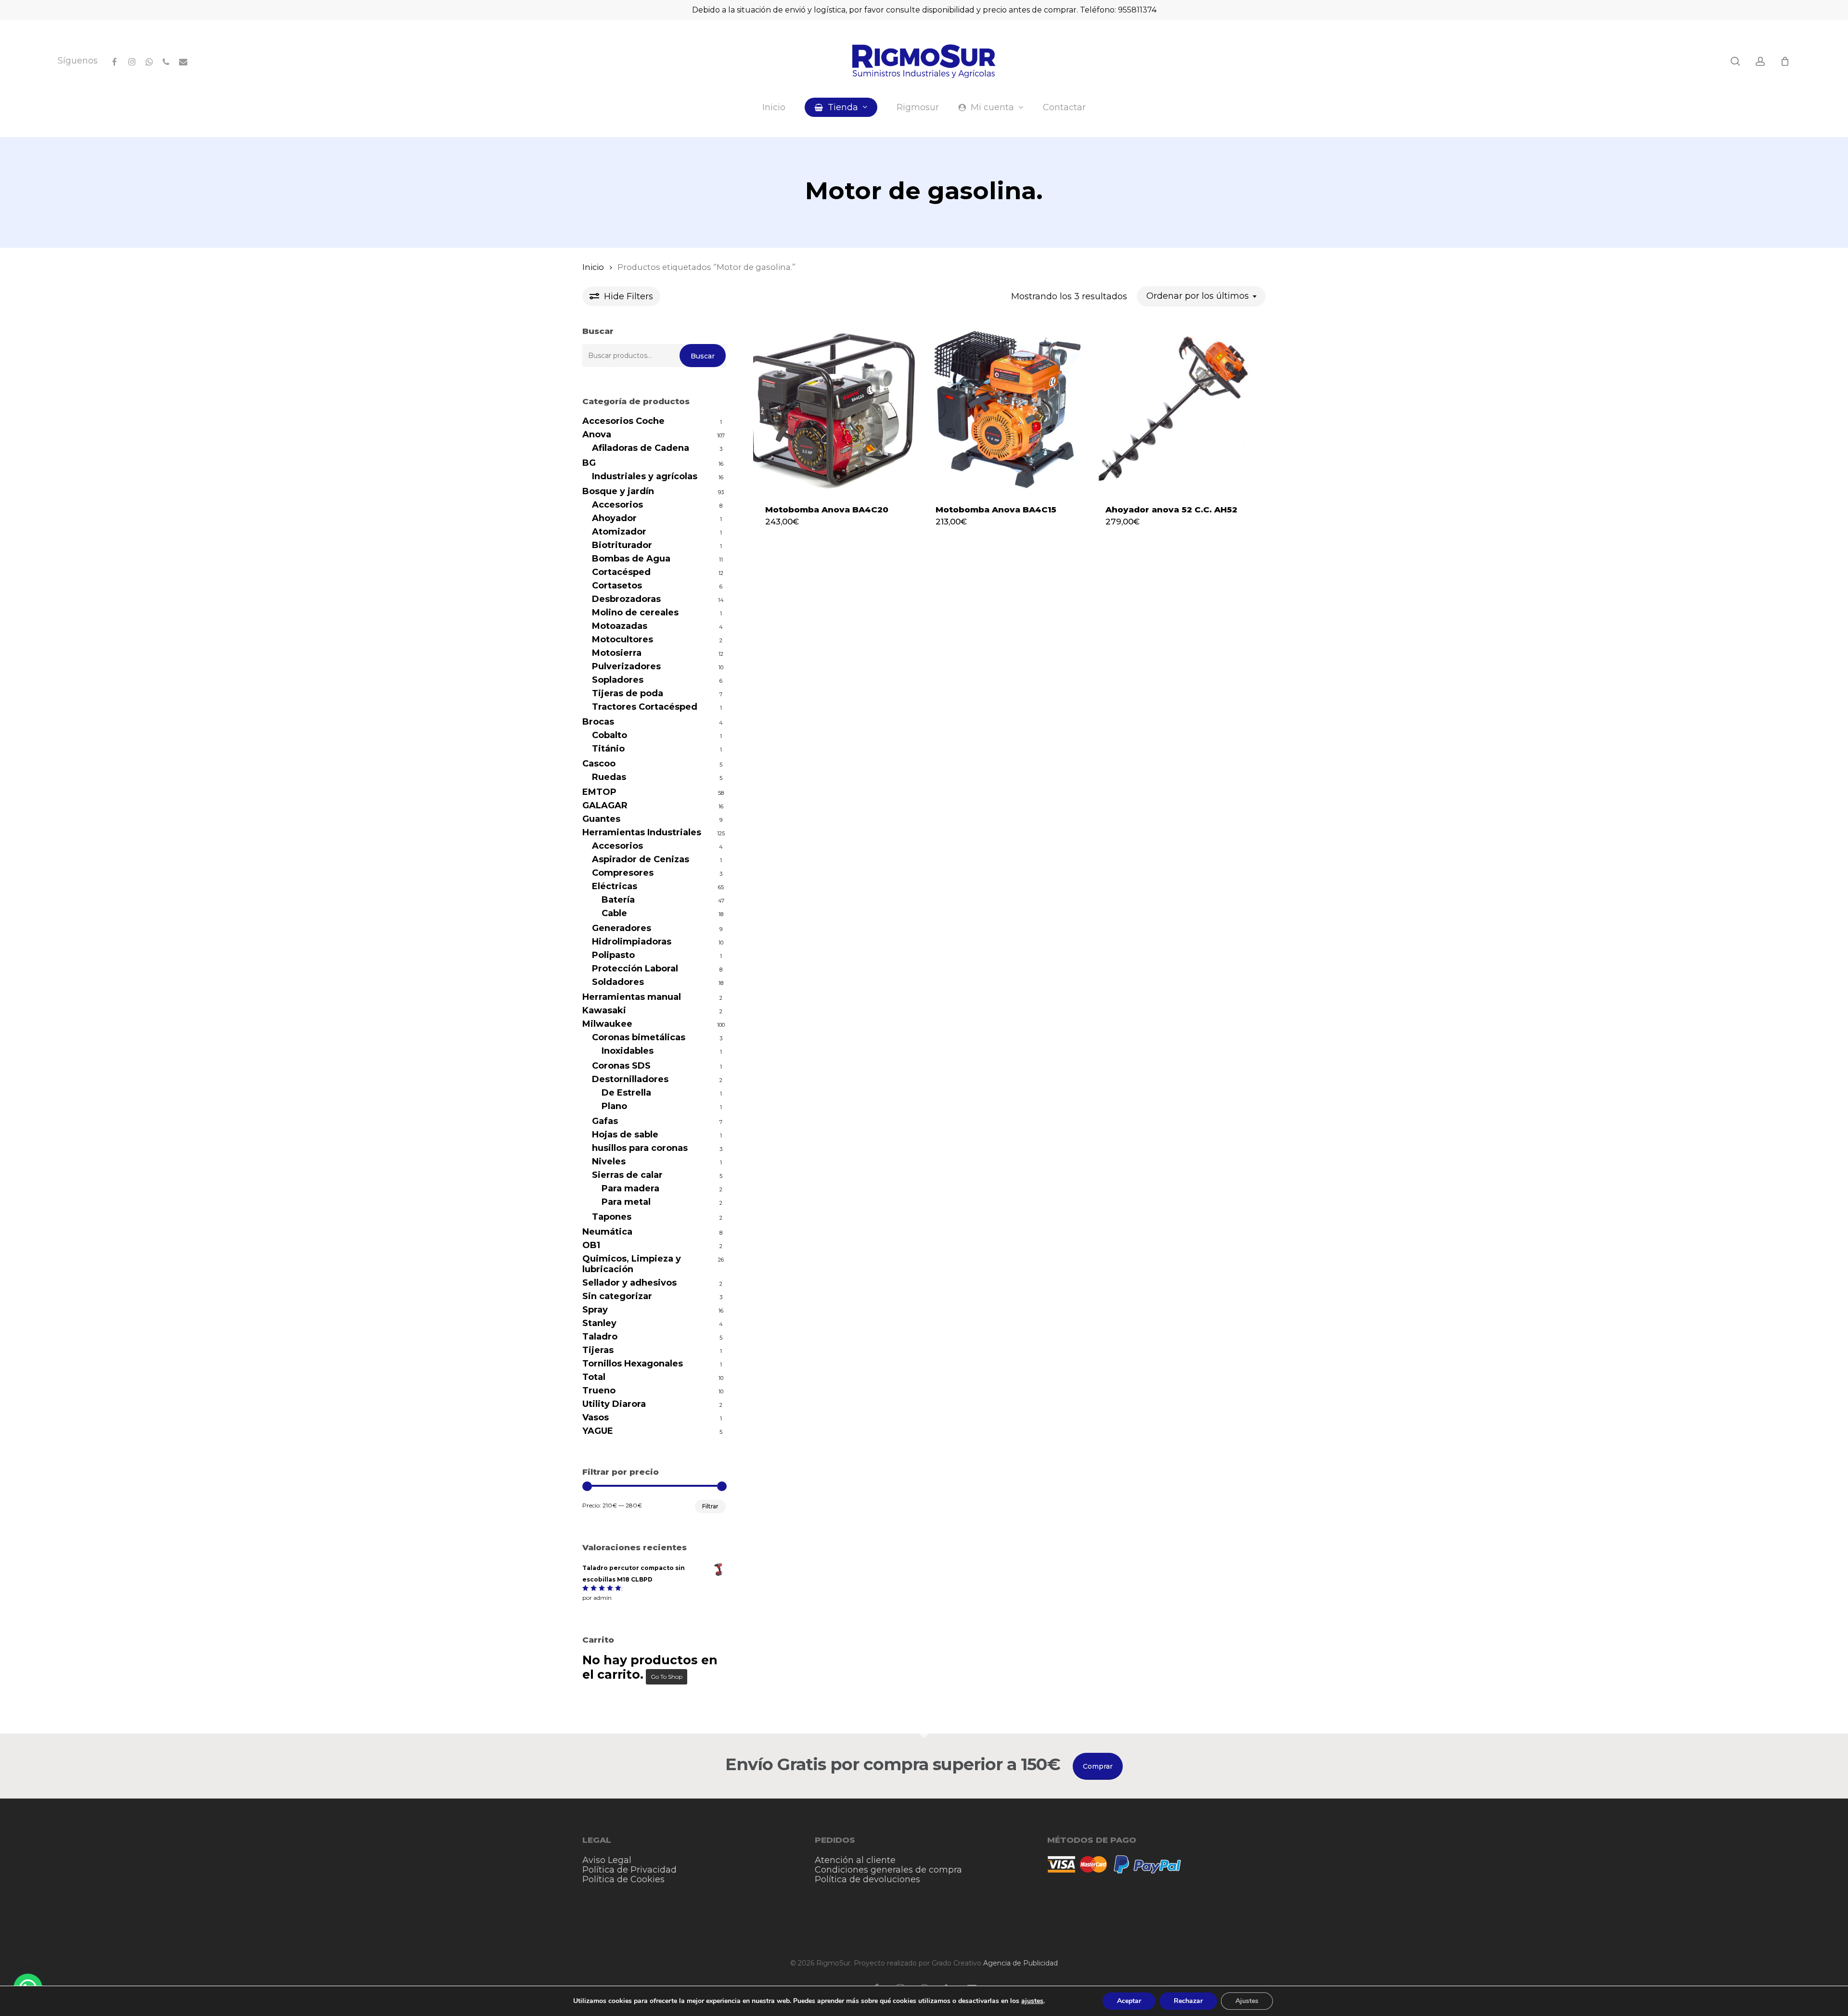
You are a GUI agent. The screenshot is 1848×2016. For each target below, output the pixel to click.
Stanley (599, 1323)
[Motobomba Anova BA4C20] (835, 409)
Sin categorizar (617, 1296)
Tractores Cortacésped (645, 707)
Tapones (612, 1217)
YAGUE (598, 1431)
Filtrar (710, 1506)
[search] (1735, 61)
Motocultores (622, 639)
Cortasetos (617, 586)
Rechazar (1188, 2001)
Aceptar (1129, 2001)
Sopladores (618, 680)
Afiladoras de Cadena (641, 448)
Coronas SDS (621, 1066)
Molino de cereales (635, 612)
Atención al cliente (855, 1860)
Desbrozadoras (626, 599)
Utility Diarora (614, 1404)
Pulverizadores (626, 666)
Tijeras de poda (628, 693)
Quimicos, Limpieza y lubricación (632, 1264)
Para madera (630, 1188)
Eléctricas (615, 886)
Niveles (609, 1161)
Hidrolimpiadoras (632, 942)
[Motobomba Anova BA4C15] (1005, 409)
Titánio (608, 749)
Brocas (598, 722)
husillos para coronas (640, 1148)
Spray (595, 1310)
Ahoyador (614, 518)
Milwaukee (607, 1024)
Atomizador (619, 532)
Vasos (596, 1417)
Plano (614, 1106)
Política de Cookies (623, 1879)
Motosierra (617, 653)
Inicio (593, 267)
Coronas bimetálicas (639, 1037)
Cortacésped (621, 572)
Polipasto (613, 955)
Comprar (1098, 1766)
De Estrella (626, 1093)
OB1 (591, 1245)
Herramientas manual (632, 997)
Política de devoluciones (867, 1879)
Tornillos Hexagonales (633, 1364)
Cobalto (610, 735)
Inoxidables (628, 1051)
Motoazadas (620, 626)
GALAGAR (605, 805)
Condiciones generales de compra (888, 1870)
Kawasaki (604, 1010)
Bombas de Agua (631, 559)
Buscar (703, 356)
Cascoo (599, 764)
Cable (614, 913)
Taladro (600, 1337)
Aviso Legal (607, 1860)
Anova (597, 434)
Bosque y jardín (618, 491)
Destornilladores (630, 1079)
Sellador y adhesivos (629, 1283)
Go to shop (667, 1677)
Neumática (607, 1232)
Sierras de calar (627, 1175)
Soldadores (618, 982)
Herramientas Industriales (642, 832)
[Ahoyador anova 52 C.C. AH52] (1175, 409)
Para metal (626, 1202)
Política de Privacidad (629, 1870)
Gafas (605, 1121)
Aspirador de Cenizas (641, 859)
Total (594, 1377)
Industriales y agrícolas (645, 476)
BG (589, 463)
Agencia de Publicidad (1020, 1963)
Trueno (599, 1391)
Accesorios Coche (623, 421)
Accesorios (617, 505)
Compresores (623, 873)
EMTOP (599, 792)
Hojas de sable (625, 1135)
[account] (1760, 61)
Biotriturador (622, 545)
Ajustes (1247, 2001)
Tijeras (598, 1350)
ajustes (1032, 2001)
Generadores (622, 928)
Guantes (601, 819)
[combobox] (1201, 296)
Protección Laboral (635, 969)
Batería (618, 900)
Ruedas (609, 777)
